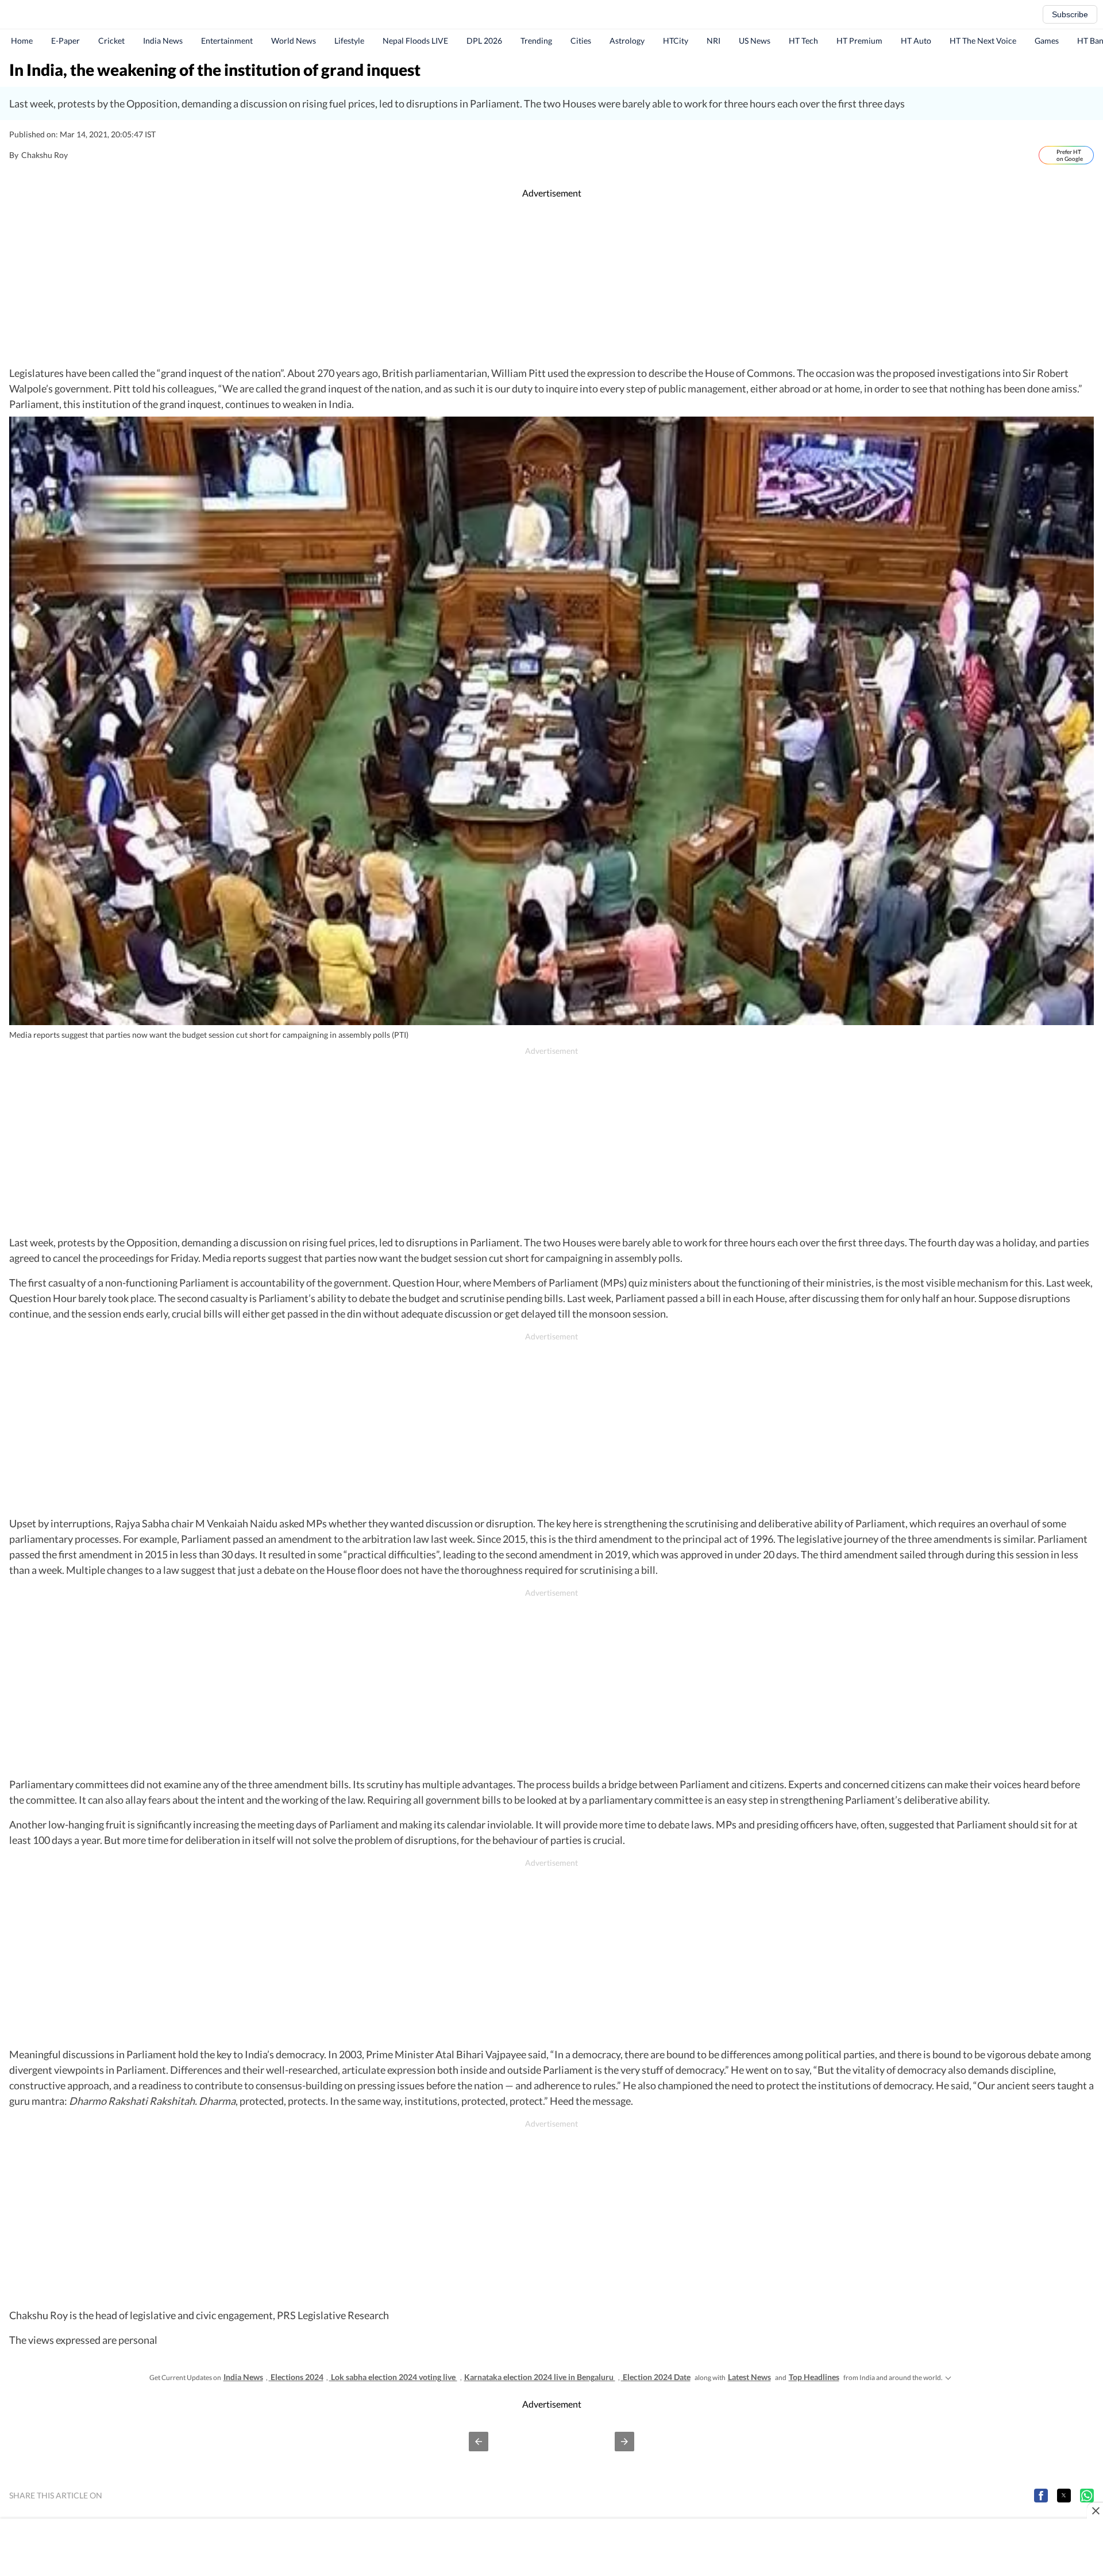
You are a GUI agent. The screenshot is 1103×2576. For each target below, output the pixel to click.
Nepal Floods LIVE (415, 41)
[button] (479, 2442)
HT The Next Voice (983, 41)
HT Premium (859, 41)
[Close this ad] (1095, 2510)
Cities (581, 41)
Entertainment (227, 41)
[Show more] (948, 2377)
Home (22, 41)
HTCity (676, 41)
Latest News (749, 2377)
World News (294, 41)
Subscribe (1070, 14)
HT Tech (803, 41)
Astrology (627, 41)
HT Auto (916, 41)
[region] (551, 283)
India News (163, 41)
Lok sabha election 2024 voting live (393, 2377)
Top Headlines (814, 2377)
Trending (536, 41)
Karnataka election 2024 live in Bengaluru (540, 2377)
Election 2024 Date (656, 2377)
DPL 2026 (484, 41)
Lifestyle (349, 41)
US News (755, 41)
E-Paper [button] (65, 41)
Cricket (111, 41)
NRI (714, 41)
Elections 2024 (296, 2377)
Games (1047, 41)
